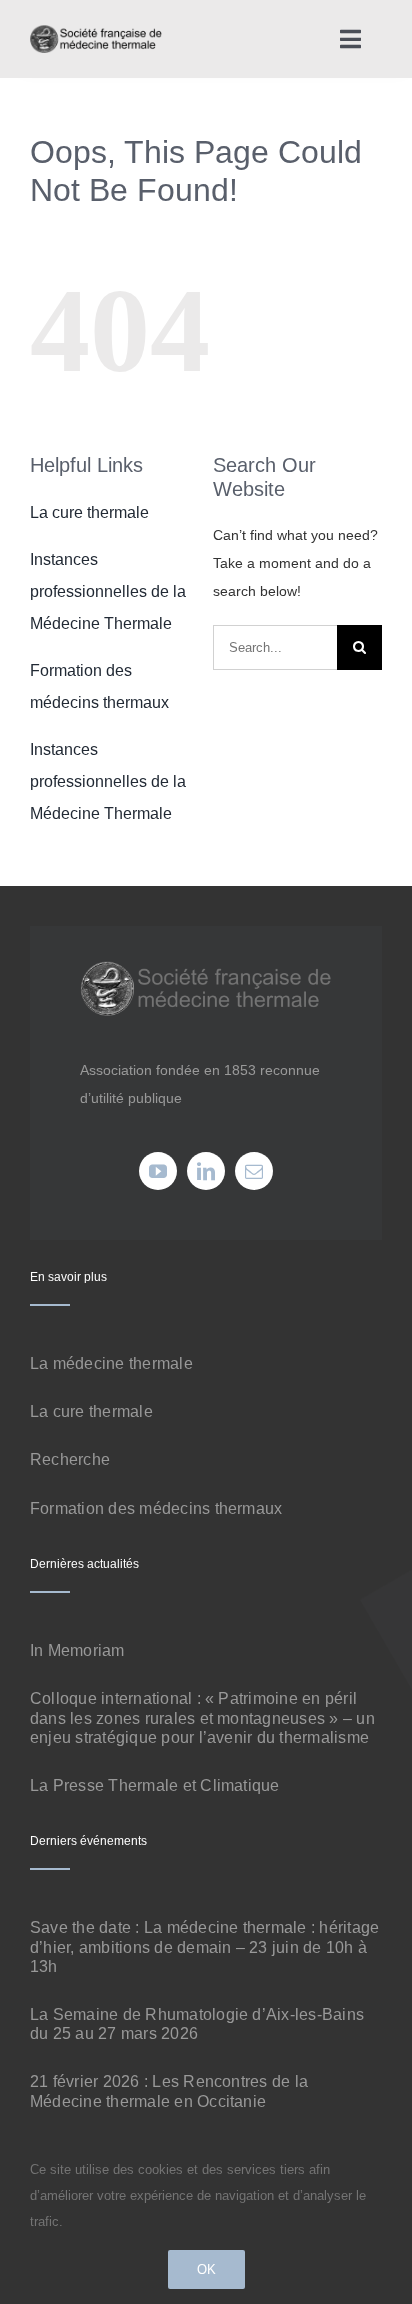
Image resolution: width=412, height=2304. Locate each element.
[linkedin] (206, 1171)
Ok (206, 2269)
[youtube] (158, 1171)
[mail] (254, 1171)
